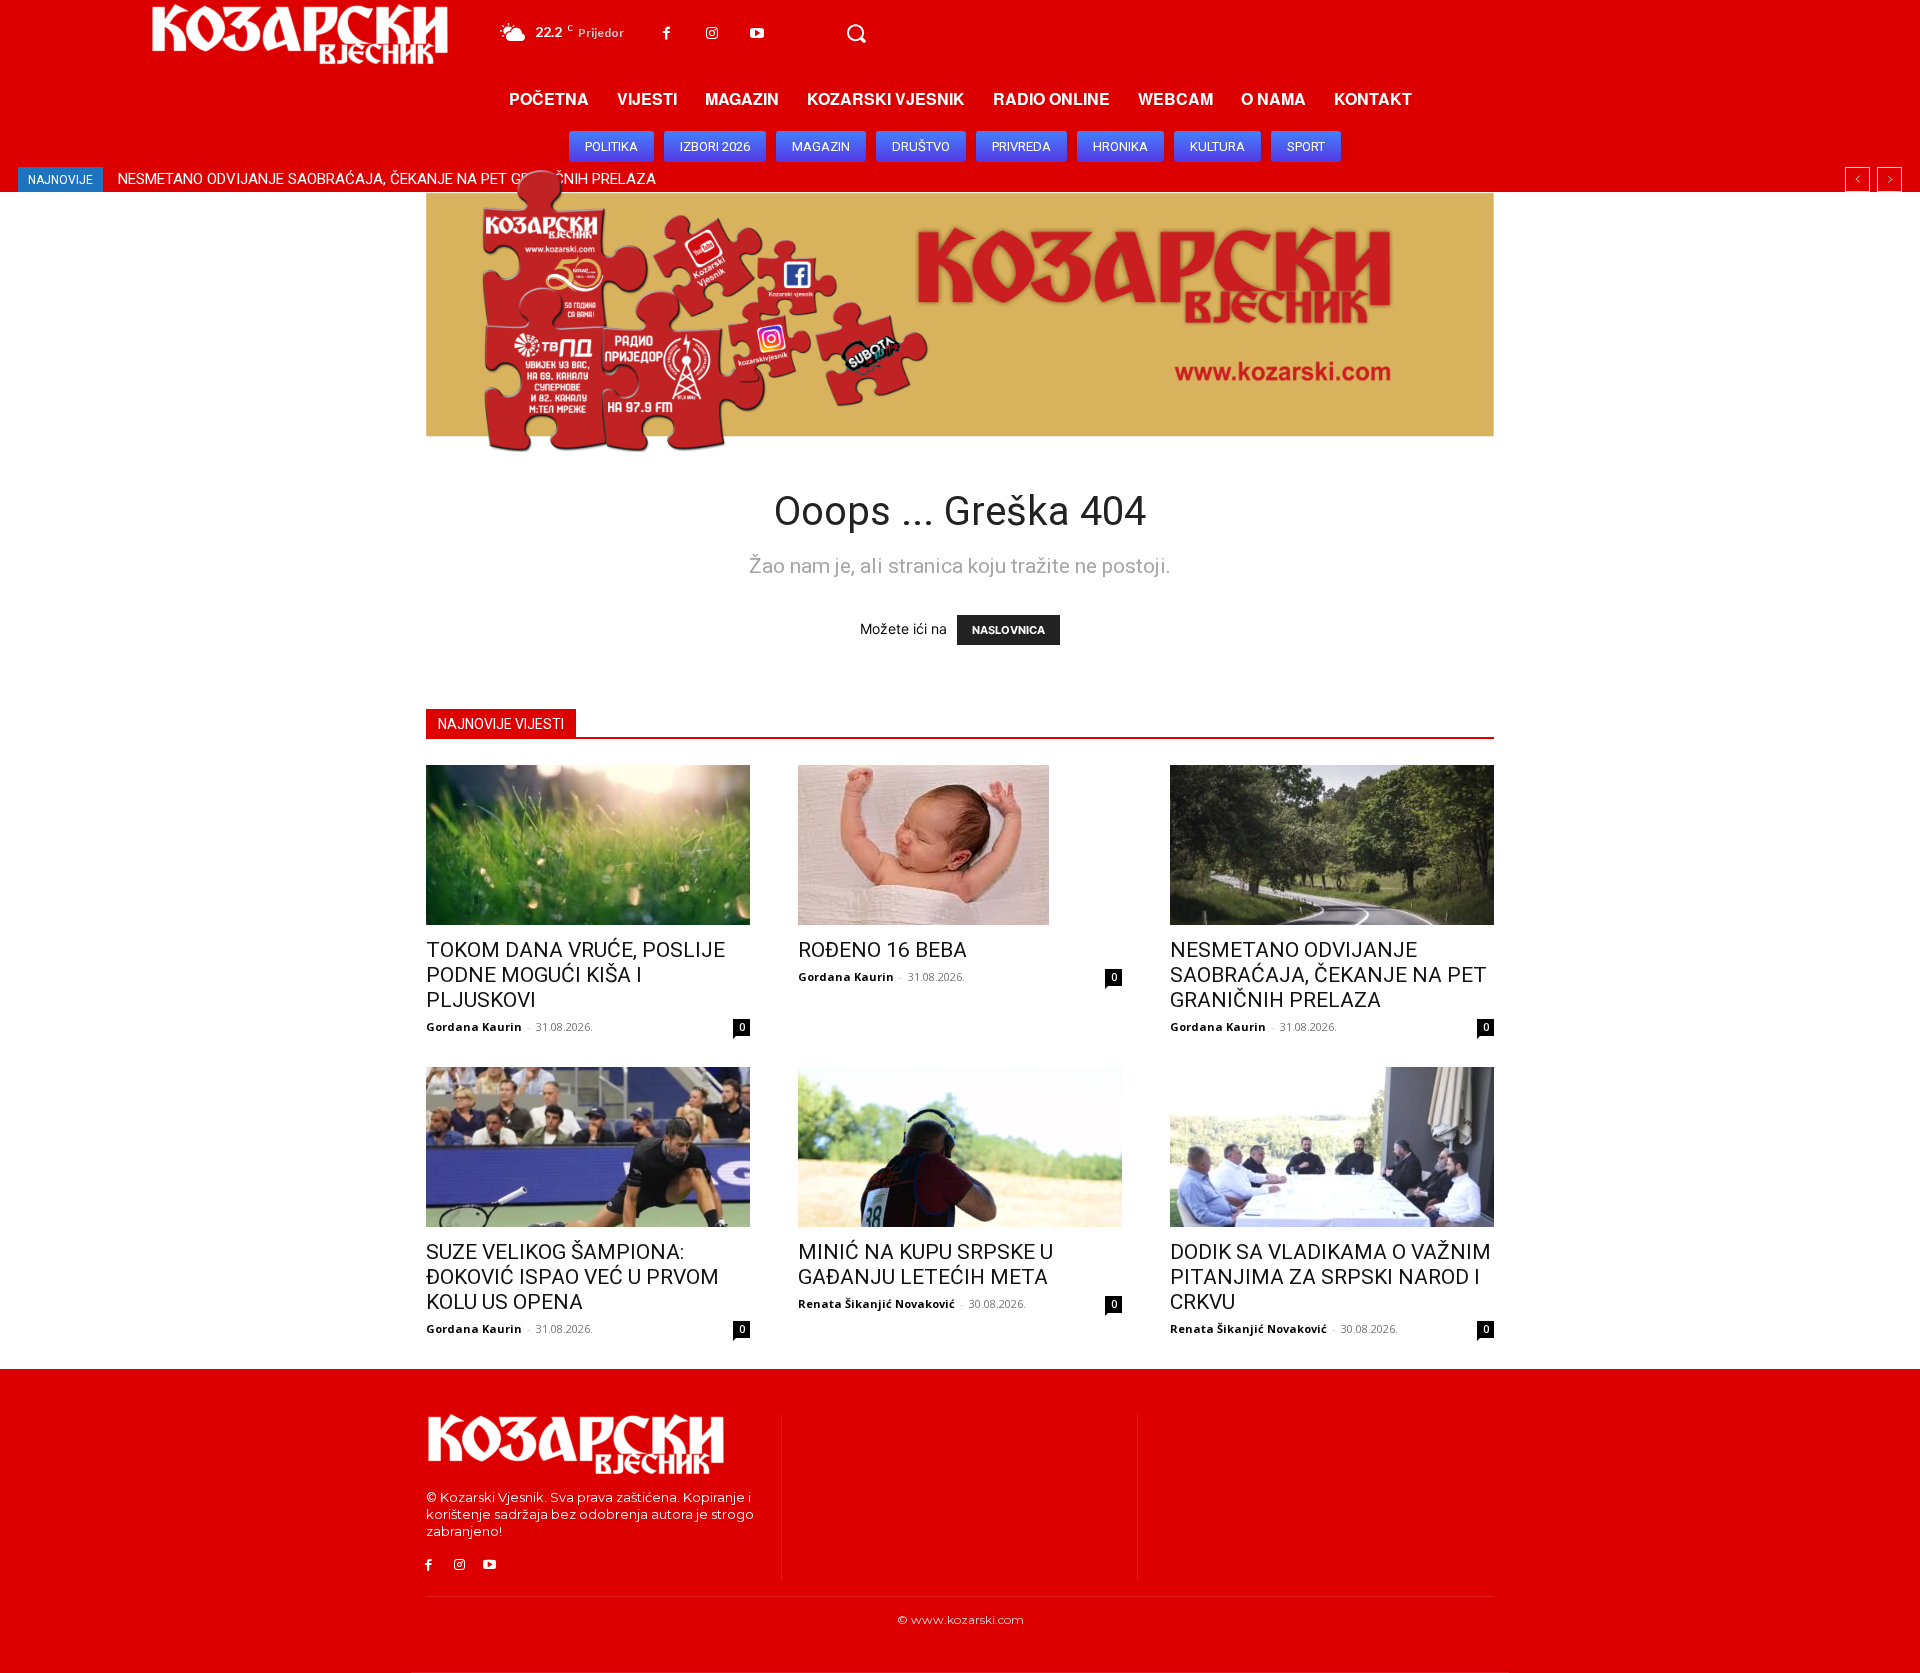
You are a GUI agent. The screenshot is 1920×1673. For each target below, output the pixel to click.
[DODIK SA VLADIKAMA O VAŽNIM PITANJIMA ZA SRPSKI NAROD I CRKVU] (1332, 1147)
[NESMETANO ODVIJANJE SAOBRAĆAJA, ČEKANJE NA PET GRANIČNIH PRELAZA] (1332, 845)
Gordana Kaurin (474, 1026)
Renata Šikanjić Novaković (876, 1303)
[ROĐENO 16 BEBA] (960, 845)
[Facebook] (666, 33)
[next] (1889, 179)
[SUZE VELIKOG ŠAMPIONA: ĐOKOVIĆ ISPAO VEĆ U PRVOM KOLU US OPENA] (588, 1147)
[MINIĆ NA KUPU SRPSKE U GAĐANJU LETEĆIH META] (960, 1147)
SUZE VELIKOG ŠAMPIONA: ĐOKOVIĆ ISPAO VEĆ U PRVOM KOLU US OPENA (372, 179)
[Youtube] (756, 33)
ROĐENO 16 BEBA (882, 950)
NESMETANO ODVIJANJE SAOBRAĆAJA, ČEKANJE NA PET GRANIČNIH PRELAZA (1328, 975)
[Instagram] (711, 33)
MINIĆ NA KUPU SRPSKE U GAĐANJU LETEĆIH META (925, 1264)
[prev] (1857, 179)
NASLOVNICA (1008, 630)
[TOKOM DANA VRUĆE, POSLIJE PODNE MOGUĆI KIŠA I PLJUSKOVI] (588, 845)
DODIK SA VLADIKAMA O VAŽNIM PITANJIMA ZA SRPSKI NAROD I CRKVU (1330, 1277)
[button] (856, 34)
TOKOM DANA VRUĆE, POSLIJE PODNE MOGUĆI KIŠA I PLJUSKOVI (575, 975)
